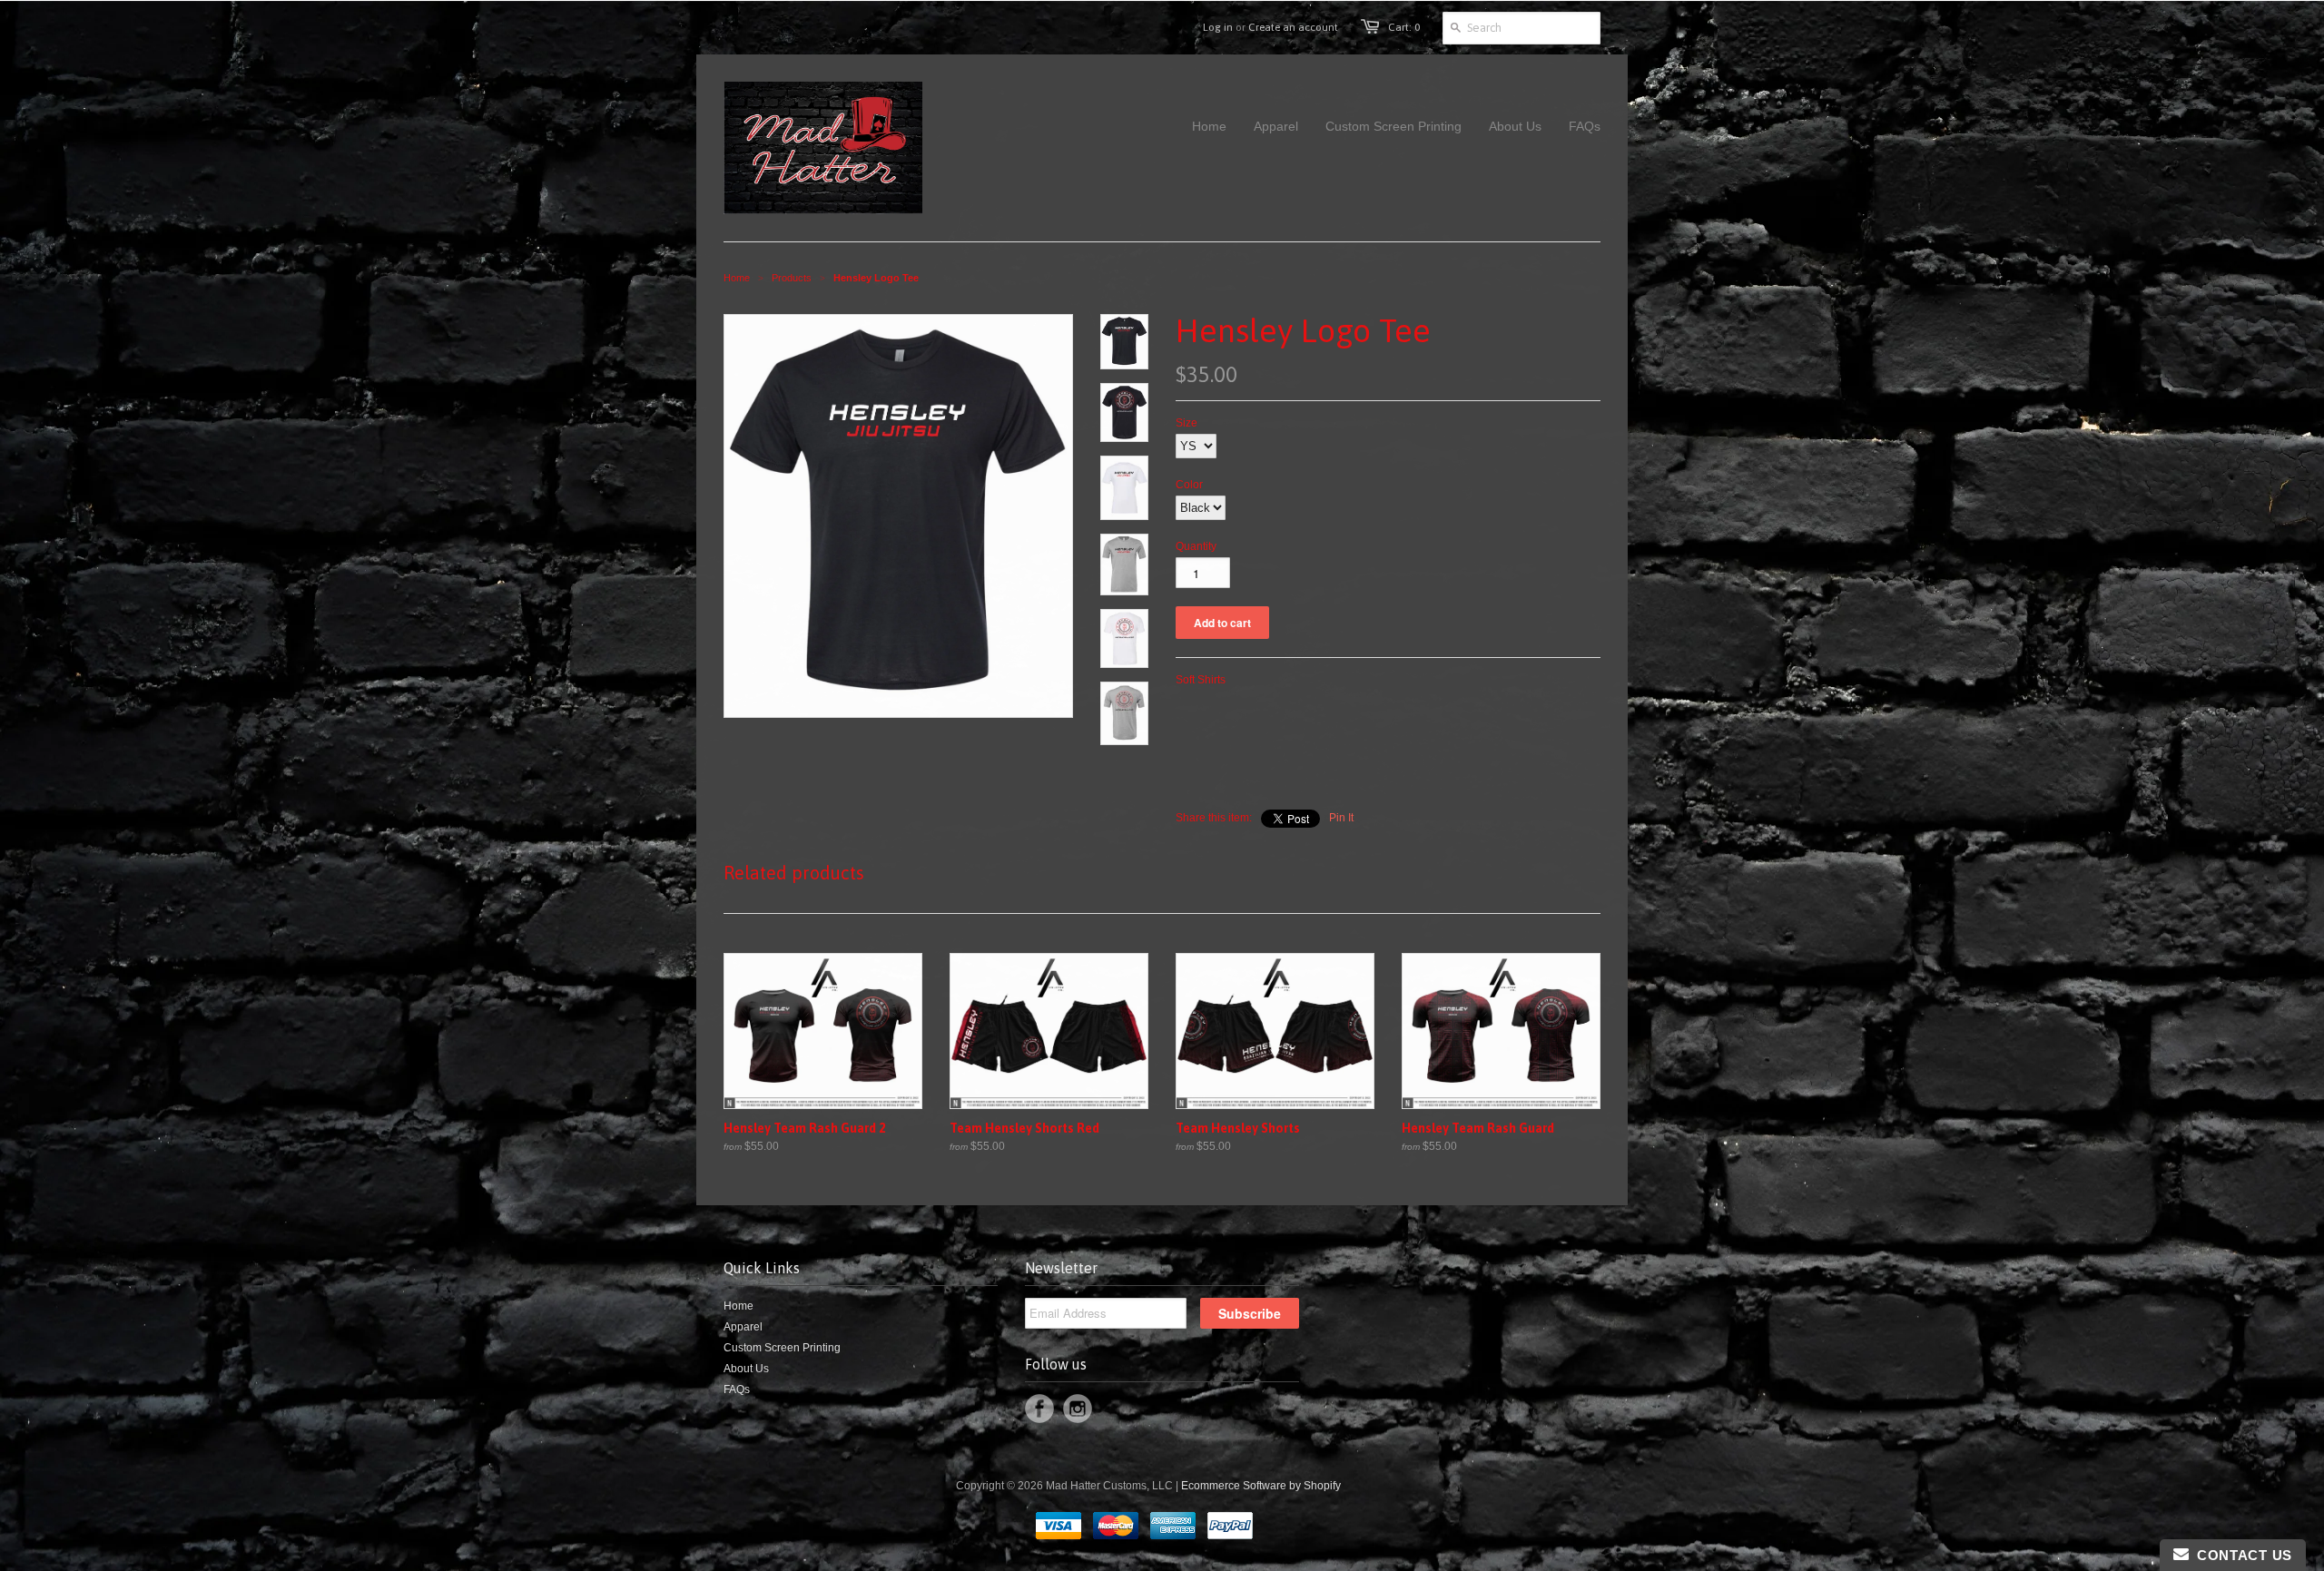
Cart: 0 (1404, 27)
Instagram (1078, 1409)
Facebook (1039, 1409)
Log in (1218, 27)
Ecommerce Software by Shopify (1261, 1486)
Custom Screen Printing (782, 1348)
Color (1189, 485)
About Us (746, 1369)
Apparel (743, 1327)
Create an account (1293, 27)
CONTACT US (2240, 1555)
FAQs (737, 1389)
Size (1187, 423)
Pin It (1341, 818)
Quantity (1196, 546)
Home (739, 1306)
